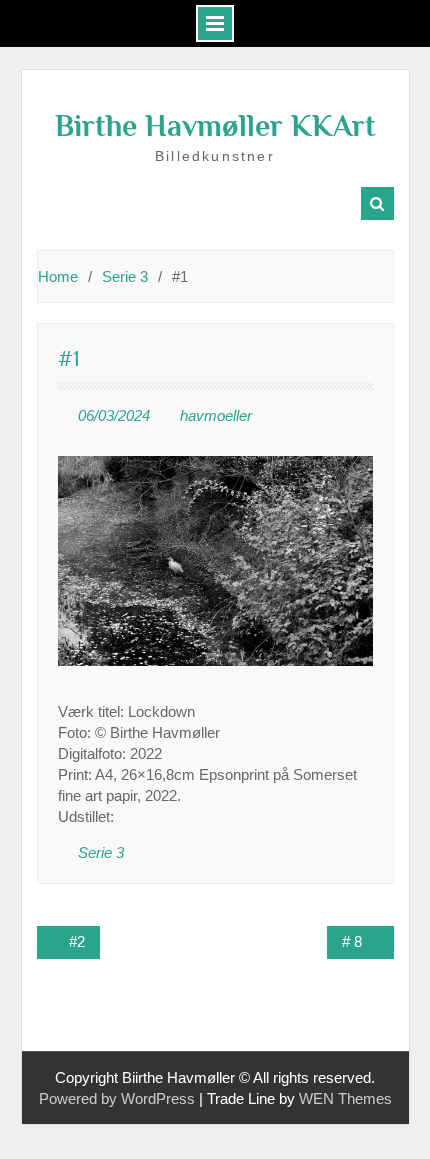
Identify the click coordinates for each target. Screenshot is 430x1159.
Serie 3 (101, 852)
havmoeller (216, 415)
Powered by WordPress (117, 1098)
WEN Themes (345, 1098)
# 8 (352, 941)
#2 (77, 941)
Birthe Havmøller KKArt (215, 126)
